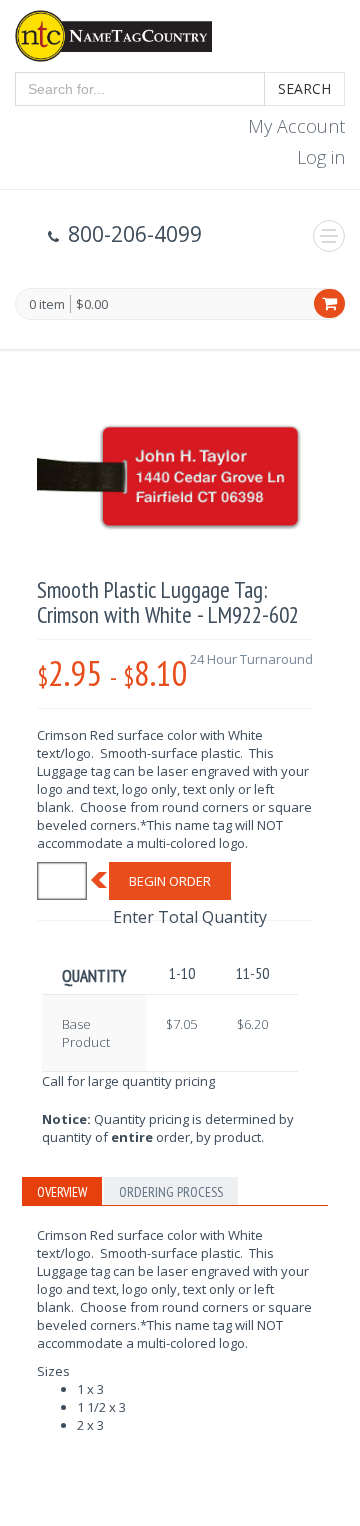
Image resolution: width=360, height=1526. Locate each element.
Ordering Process (171, 1192)
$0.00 (92, 304)
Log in (321, 157)
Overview (62, 1192)
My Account (296, 126)
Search (304, 88)
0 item (47, 305)
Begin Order (170, 881)
